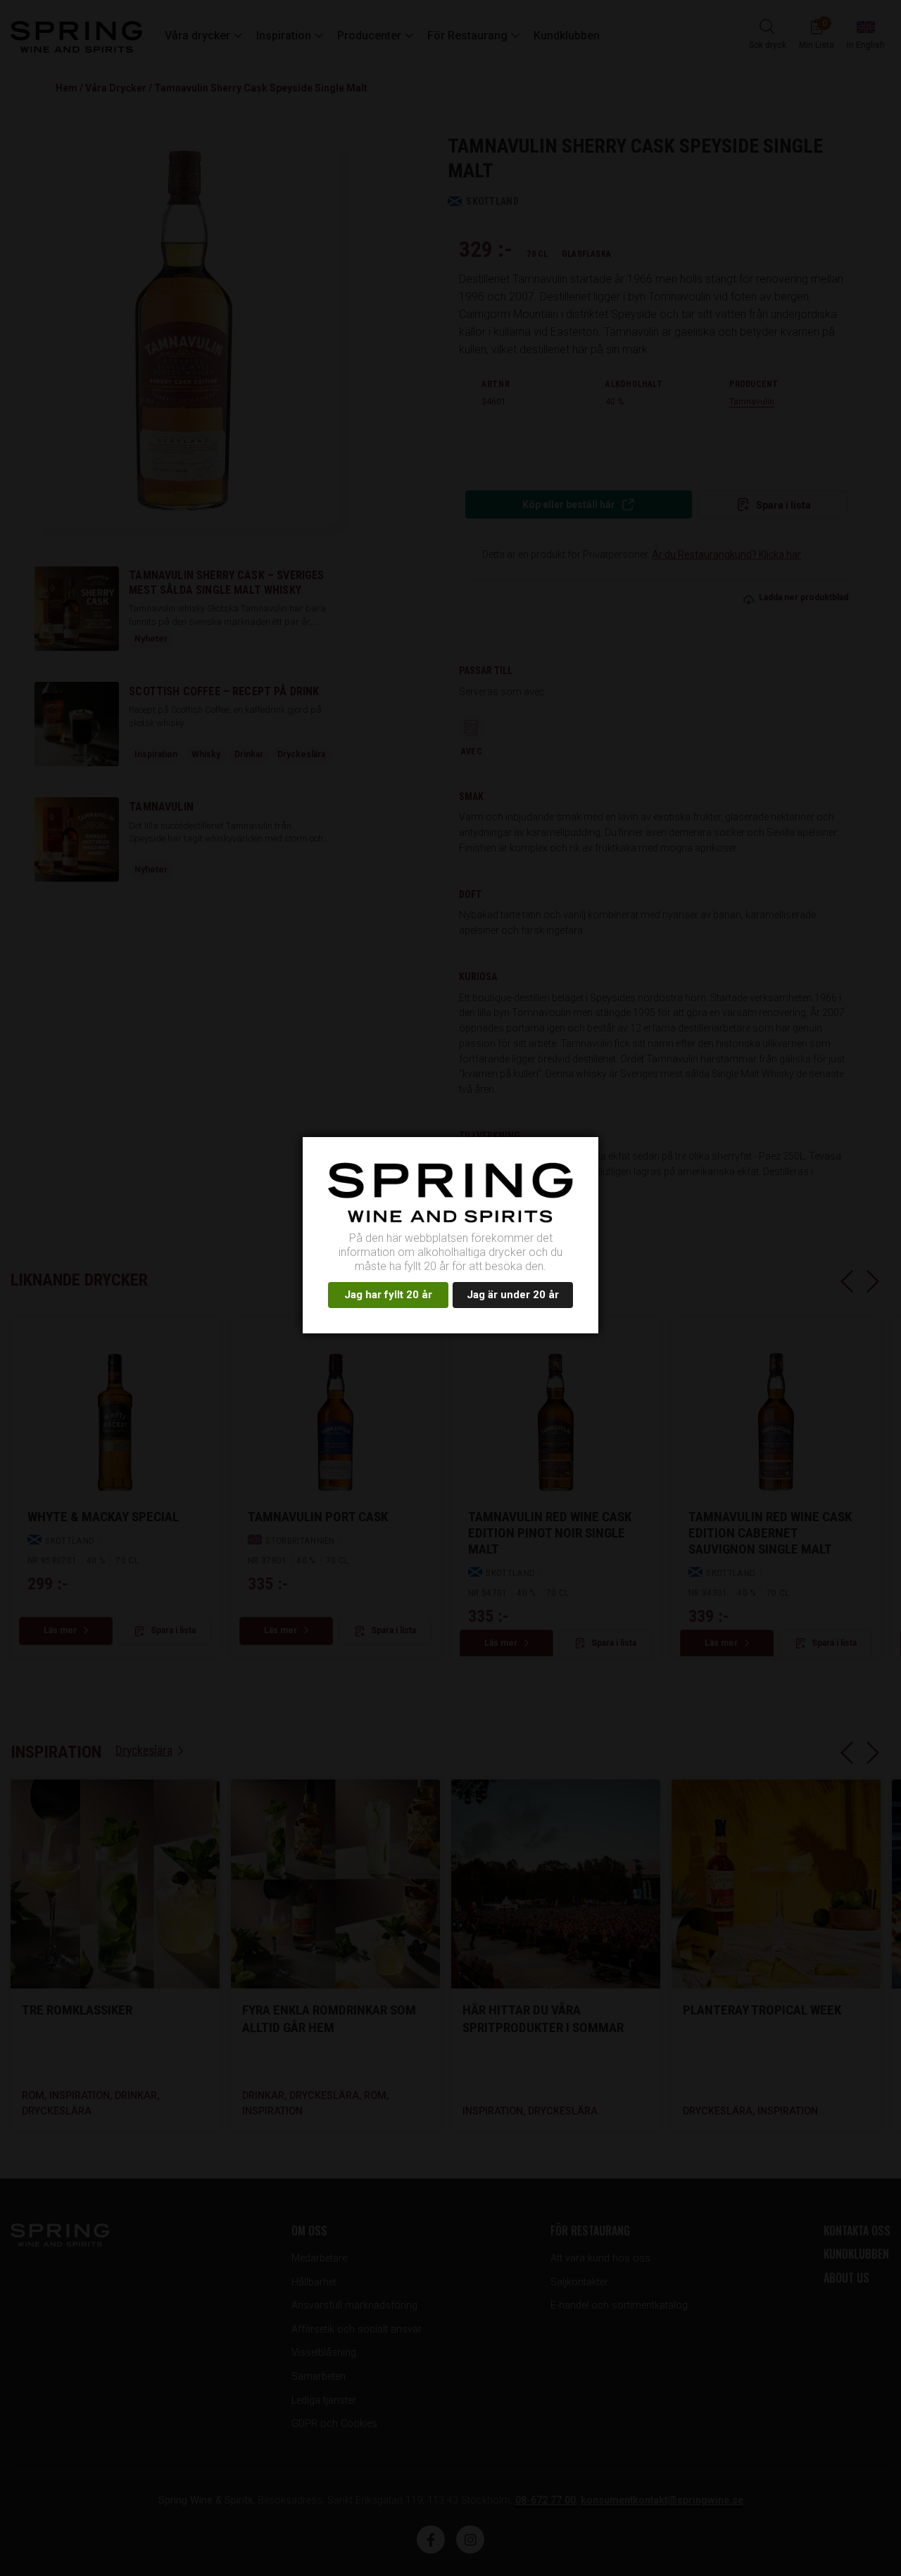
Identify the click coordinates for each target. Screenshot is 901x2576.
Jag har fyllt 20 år (388, 1295)
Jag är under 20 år (513, 1295)
